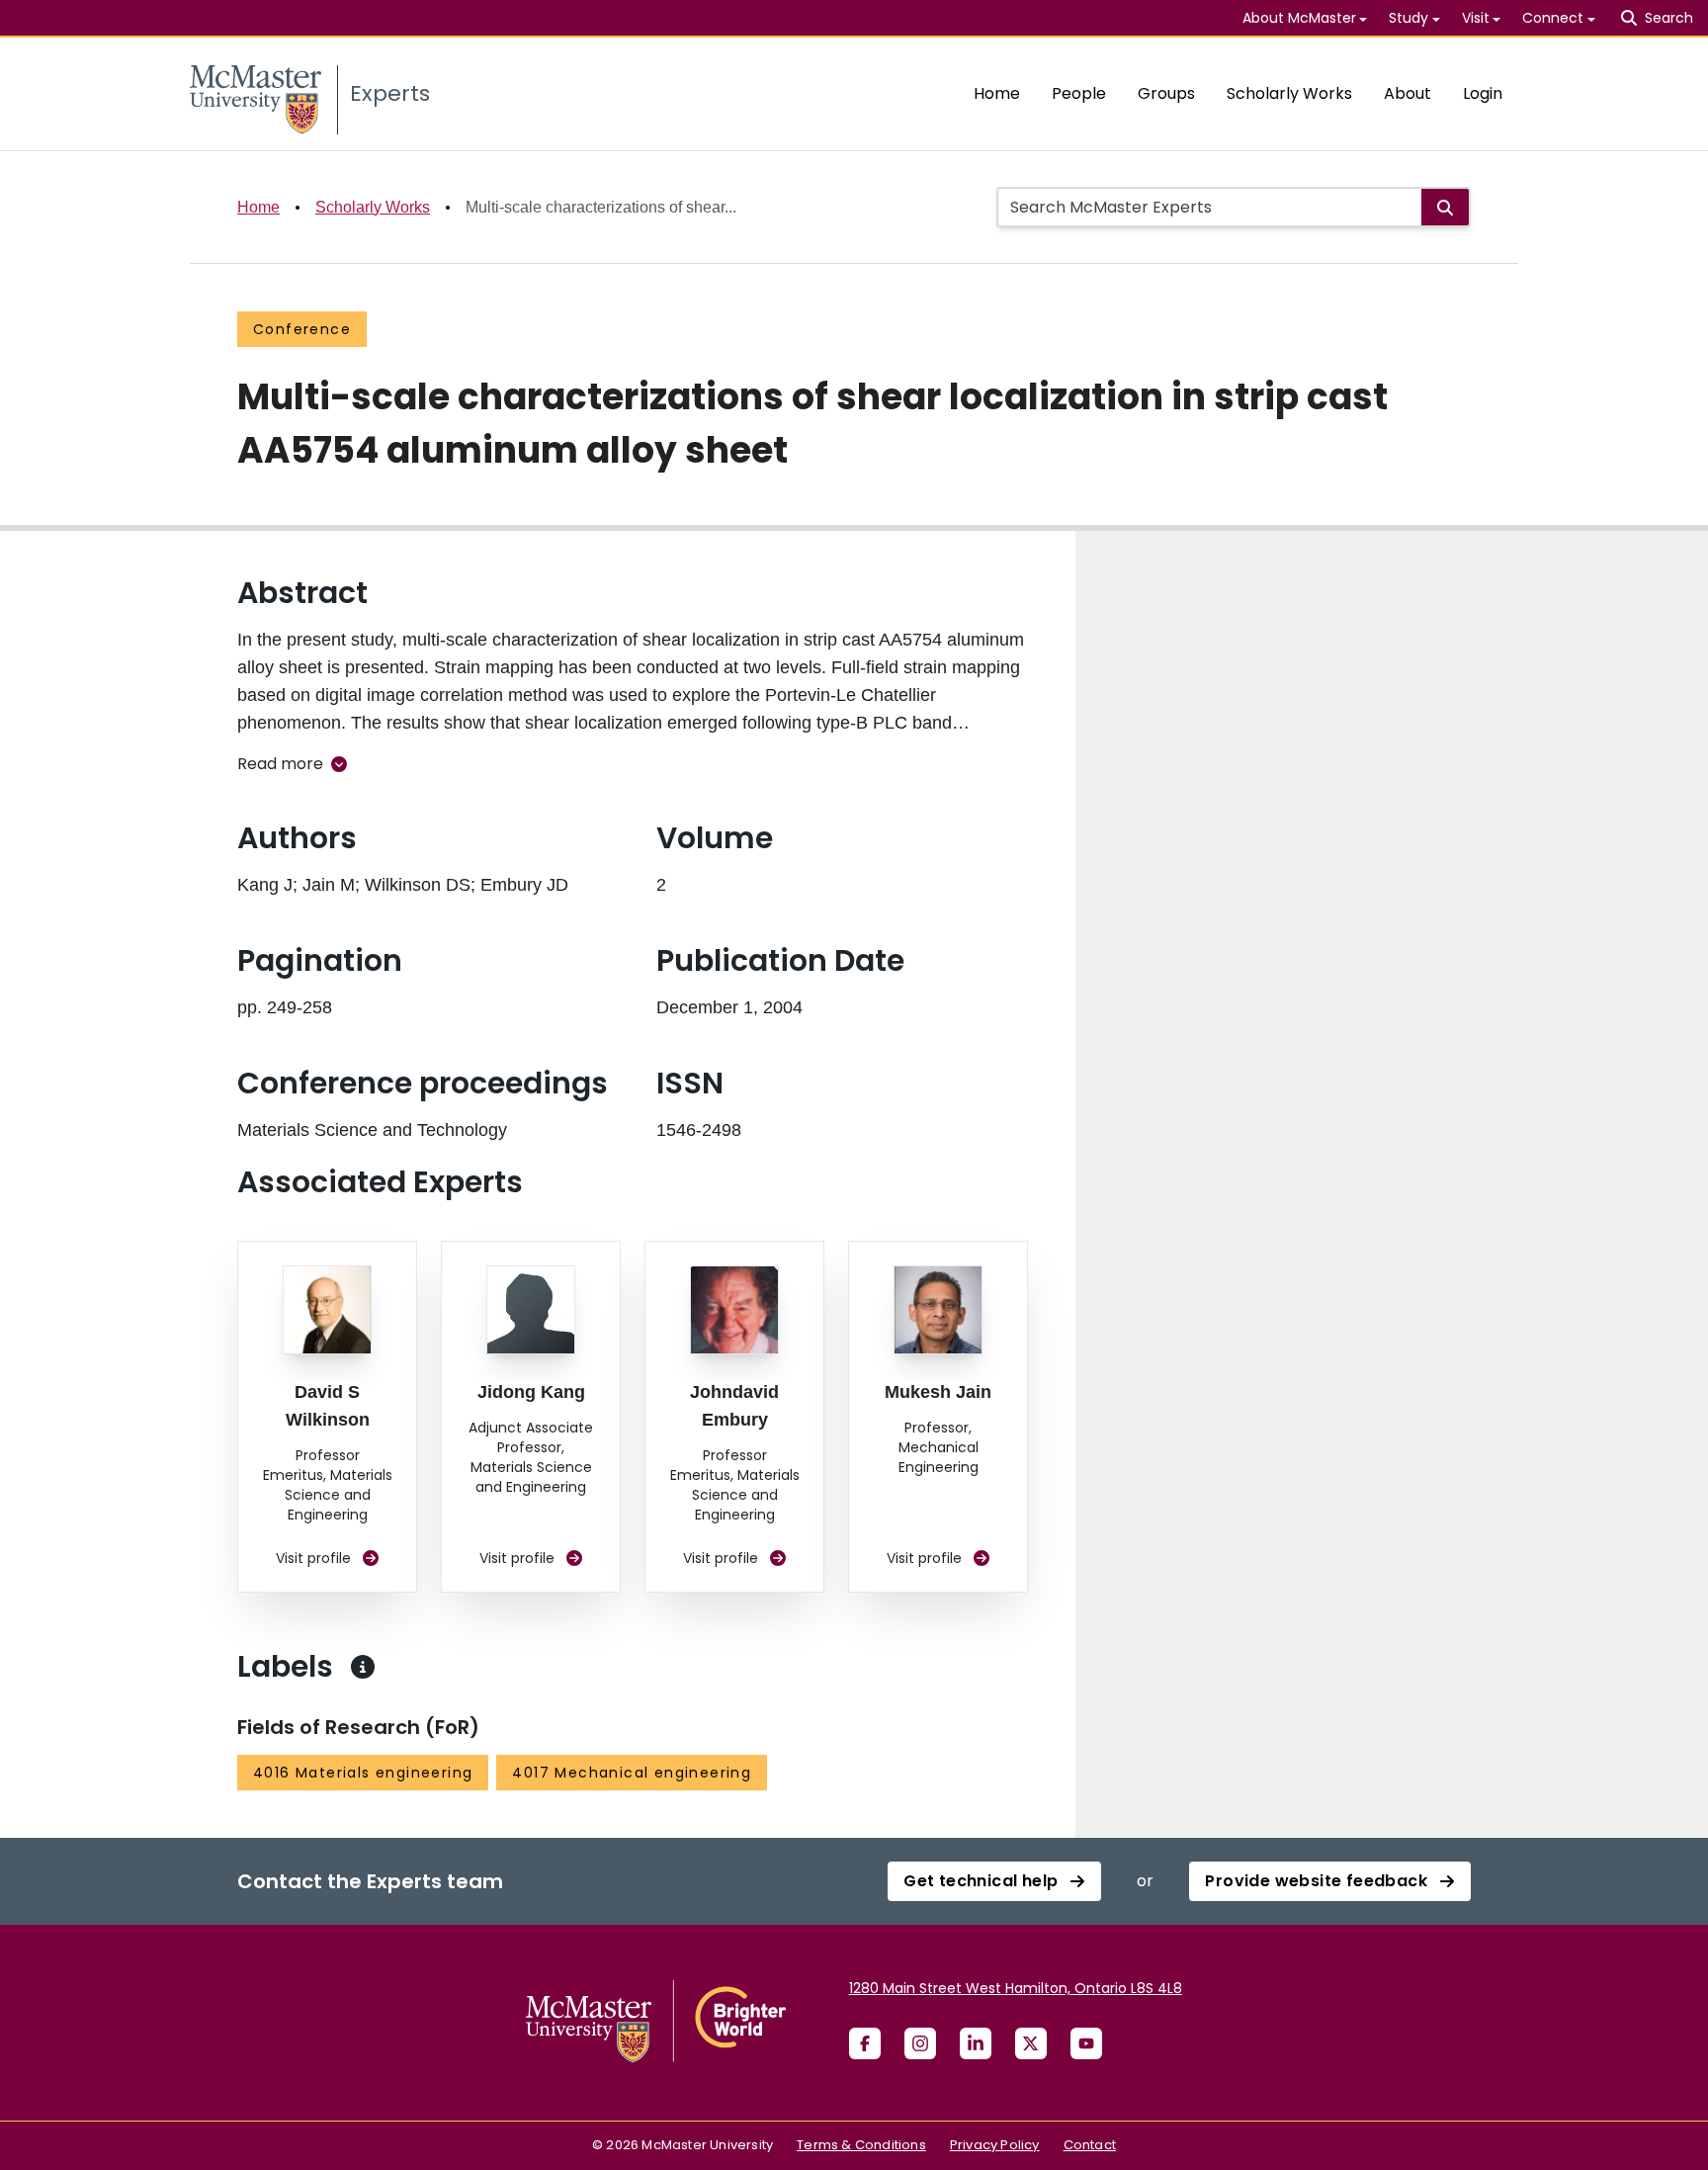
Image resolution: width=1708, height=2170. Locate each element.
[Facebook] (865, 2043)
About (1408, 93)
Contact (1090, 2145)
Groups (1166, 93)
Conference (302, 329)
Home (997, 93)
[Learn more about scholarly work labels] (363, 1667)
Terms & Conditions (861, 2145)
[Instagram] (920, 2043)
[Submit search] (1445, 207)
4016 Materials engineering (363, 1773)
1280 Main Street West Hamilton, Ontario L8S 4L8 (1016, 1988)
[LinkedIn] (976, 2043)
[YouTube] (1086, 2043)
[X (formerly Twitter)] (1031, 2043)
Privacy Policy (995, 2145)
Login (1483, 93)
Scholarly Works (1289, 93)
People (1079, 93)
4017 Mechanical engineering (632, 1773)
